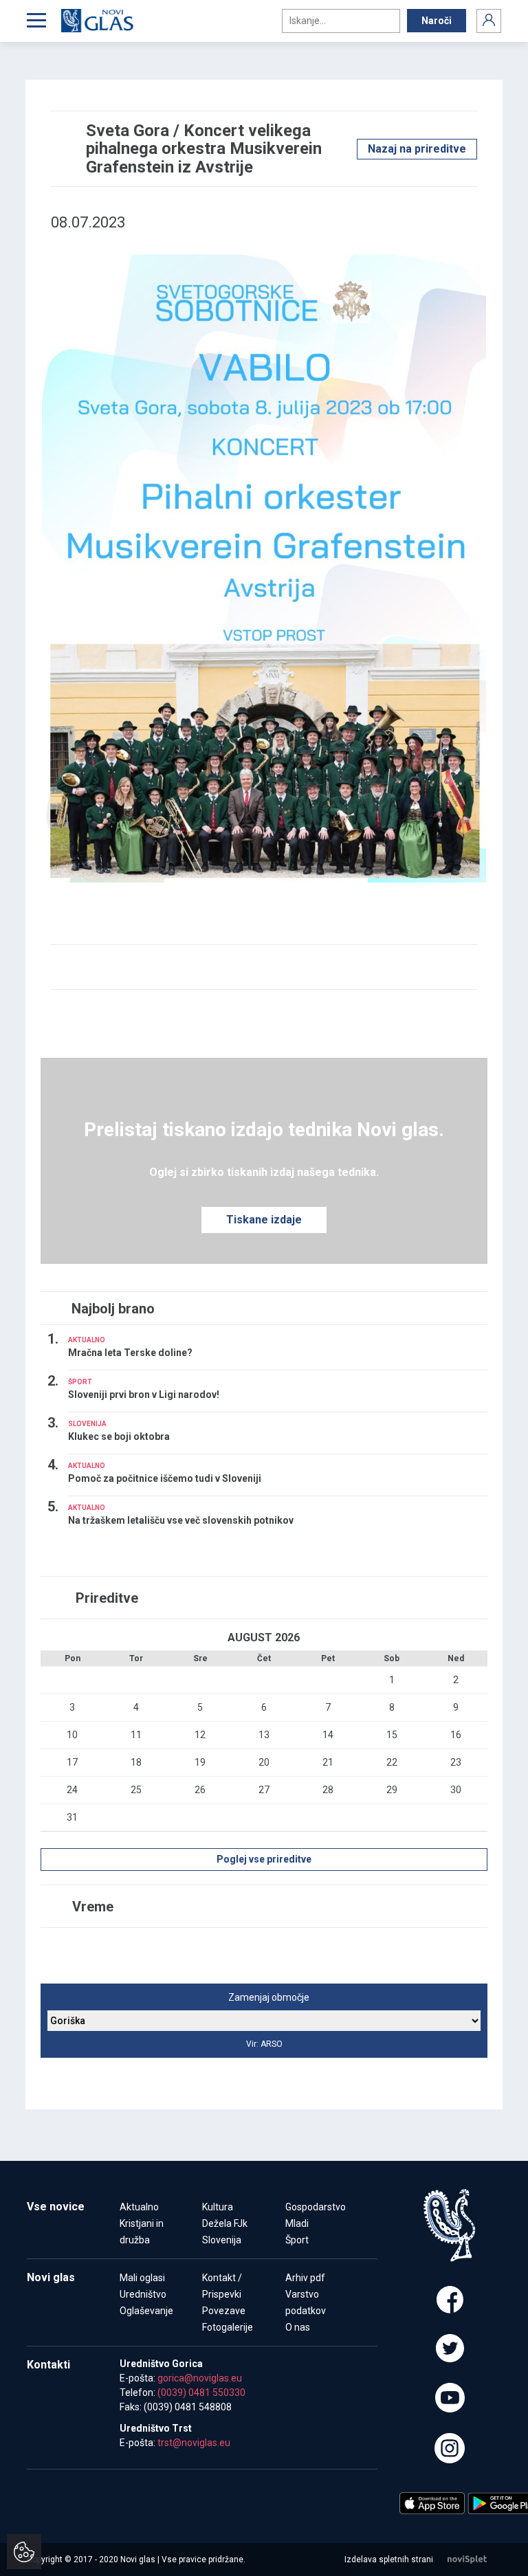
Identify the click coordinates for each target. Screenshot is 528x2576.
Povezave (224, 2311)
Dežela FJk (225, 2223)
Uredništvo (143, 2294)
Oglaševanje (146, 2311)
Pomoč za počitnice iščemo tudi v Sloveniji (165, 1478)
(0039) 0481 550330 (201, 2392)
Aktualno (139, 2207)
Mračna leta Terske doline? (130, 1353)
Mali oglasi (142, 2278)
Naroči (437, 21)
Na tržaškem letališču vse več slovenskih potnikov (181, 1520)
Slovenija (222, 2240)
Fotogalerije (228, 2327)
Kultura (218, 2207)
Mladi (297, 2223)
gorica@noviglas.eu (200, 2378)
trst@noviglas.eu (194, 2443)
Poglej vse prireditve (264, 1859)
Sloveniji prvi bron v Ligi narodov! (144, 1395)
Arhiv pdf (305, 2278)
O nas (298, 2327)
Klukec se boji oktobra (119, 1436)
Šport (297, 2240)
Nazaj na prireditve (417, 149)
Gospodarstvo (316, 2207)
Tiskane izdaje (264, 1220)
